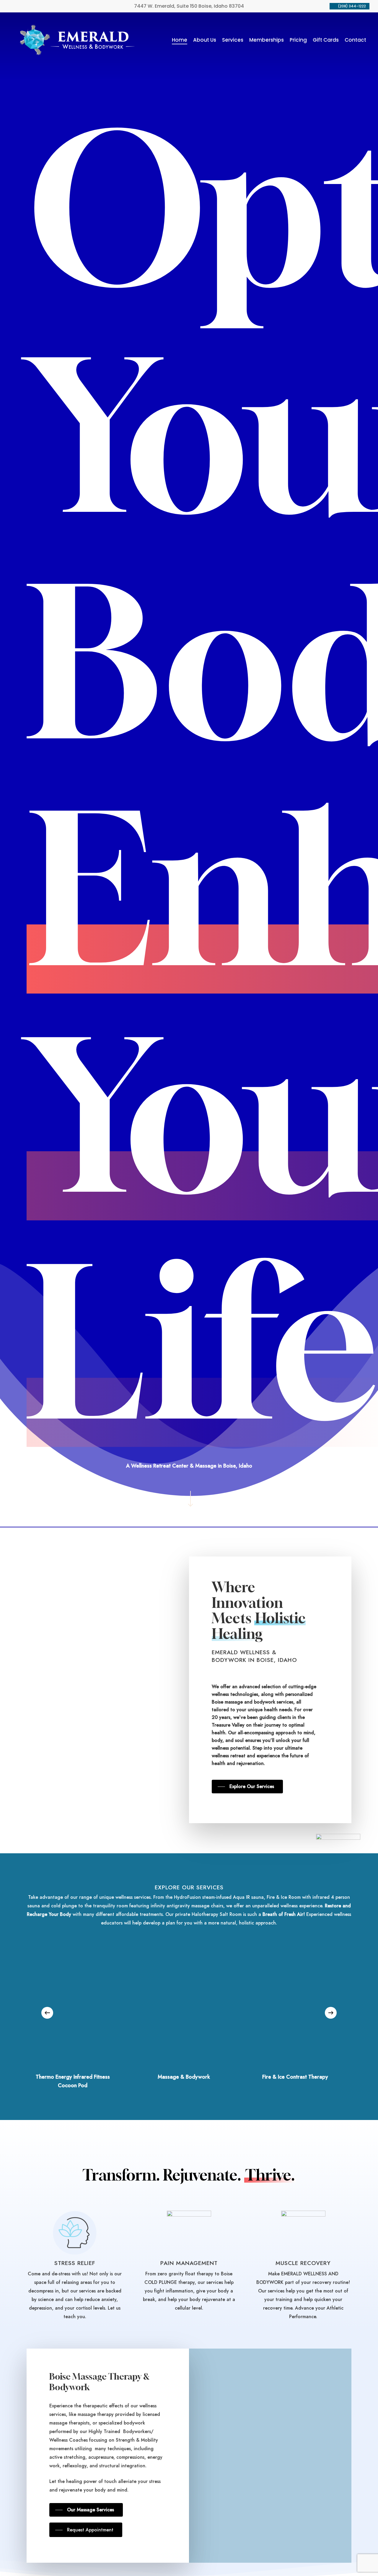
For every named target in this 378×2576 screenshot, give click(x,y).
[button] (247, 1787)
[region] (189, 2013)
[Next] (331, 2013)
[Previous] (47, 2013)
